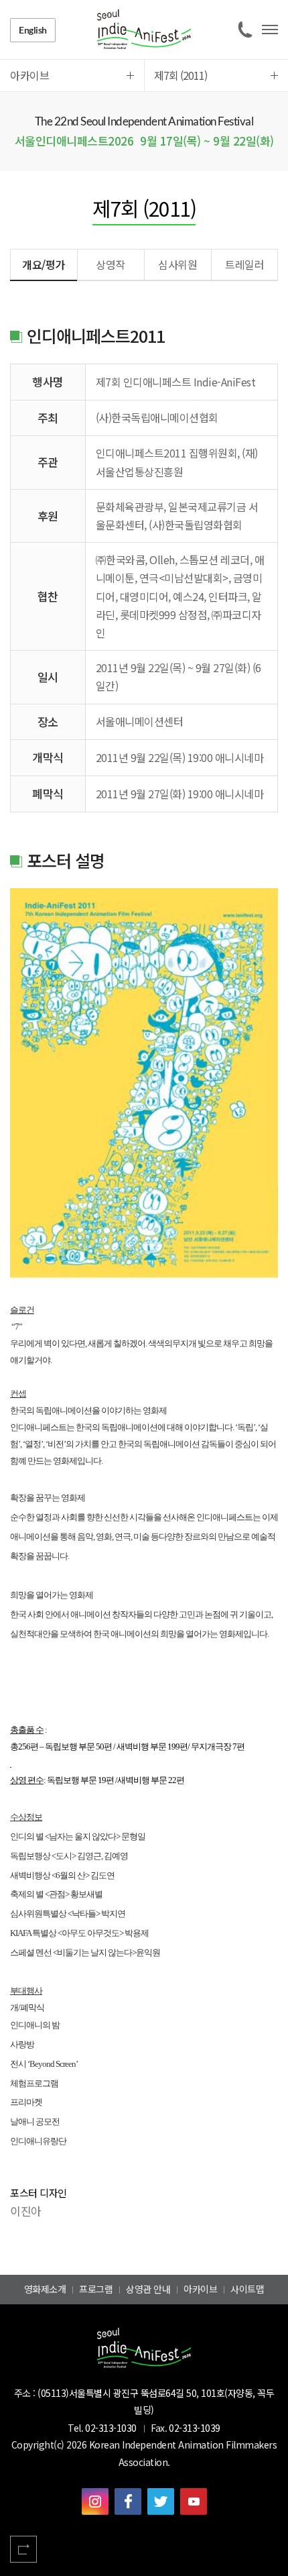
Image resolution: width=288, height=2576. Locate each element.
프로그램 (96, 2289)
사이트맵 (247, 2289)
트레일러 (244, 264)
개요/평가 (44, 264)
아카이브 (200, 2289)
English (33, 30)
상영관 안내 (148, 2289)
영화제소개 (45, 2289)
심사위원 (177, 264)
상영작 (111, 264)
